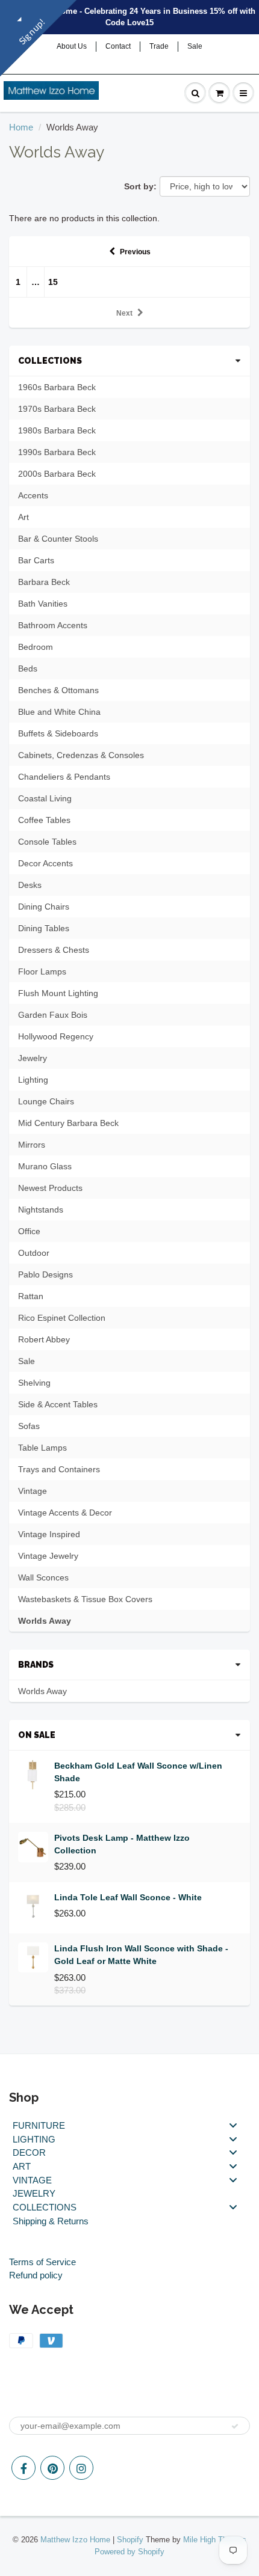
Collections (50, 361)
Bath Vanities (43, 604)
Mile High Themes (215, 2540)
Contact (118, 46)
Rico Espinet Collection (62, 1318)
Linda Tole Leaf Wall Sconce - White (128, 1897)
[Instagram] (81, 2468)
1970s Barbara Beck (57, 409)
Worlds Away (45, 1621)
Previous (135, 252)
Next (124, 313)
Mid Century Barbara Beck (68, 1123)
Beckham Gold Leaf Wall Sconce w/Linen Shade (138, 1772)
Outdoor (34, 1253)
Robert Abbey (44, 1339)
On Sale (37, 1735)
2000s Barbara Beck (57, 474)
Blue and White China (59, 712)
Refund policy (36, 2275)
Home (21, 127)
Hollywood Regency (56, 1036)
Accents (33, 495)
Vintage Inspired (49, 1534)
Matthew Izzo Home (75, 2540)
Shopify (130, 2540)
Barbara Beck (44, 582)
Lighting (33, 1080)
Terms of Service (42, 2262)
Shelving (34, 1383)
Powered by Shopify (129, 2552)
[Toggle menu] (233, 2125)
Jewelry (33, 1058)
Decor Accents (45, 863)
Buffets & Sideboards (58, 733)
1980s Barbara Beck (57, 430)
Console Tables (47, 842)
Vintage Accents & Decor (65, 1513)
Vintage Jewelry (48, 1556)
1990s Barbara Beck (57, 452)
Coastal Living (45, 798)
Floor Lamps (42, 971)
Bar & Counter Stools (58, 539)
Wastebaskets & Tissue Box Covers (85, 1599)
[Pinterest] (52, 2468)
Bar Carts (36, 560)
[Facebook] (23, 2468)
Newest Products (50, 1188)
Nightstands (41, 1210)
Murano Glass (45, 1166)
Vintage (33, 1491)
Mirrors (32, 1145)
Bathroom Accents (53, 625)
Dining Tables (44, 928)
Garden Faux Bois (53, 1015)
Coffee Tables (44, 820)
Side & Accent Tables (58, 1404)
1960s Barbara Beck (57, 387)
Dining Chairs (44, 907)
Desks (30, 885)
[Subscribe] (235, 2426)
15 (53, 282)
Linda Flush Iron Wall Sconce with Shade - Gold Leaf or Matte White (141, 1955)
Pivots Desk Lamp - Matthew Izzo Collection (122, 1844)
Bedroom (36, 647)
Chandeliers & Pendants (64, 777)
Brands (36, 1665)
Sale (195, 46)
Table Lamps (42, 1448)
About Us (72, 46)
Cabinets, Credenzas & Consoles (81, 755)
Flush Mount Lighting (58, 993)
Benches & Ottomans (58, 690)
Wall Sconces (43, 1577)
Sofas (29, 1426)
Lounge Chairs (46, 1101)
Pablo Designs (45, 1274)
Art (23, 517)
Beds (28, 668)
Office (29, 1231)
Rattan (31, 1296)
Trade (159, 46)
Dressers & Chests (54, 950)
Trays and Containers (59, 1469)
